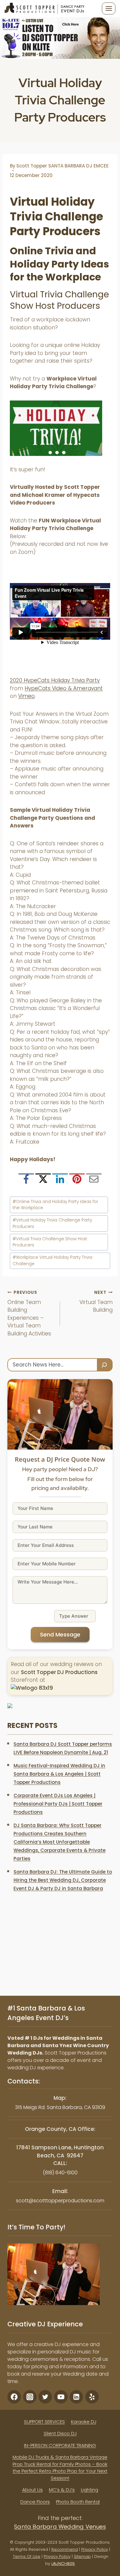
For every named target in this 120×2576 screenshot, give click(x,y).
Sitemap (82, 2556)
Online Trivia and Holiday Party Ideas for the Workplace (55, 1205)
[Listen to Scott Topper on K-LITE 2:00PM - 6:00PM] (60, 38)
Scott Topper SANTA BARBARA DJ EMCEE (62, 166)
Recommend (65, 2549)
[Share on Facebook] (26, 1181)
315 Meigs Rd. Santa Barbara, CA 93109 (60, 2107)
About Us (32, 2490)
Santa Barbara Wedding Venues (60, 2527)
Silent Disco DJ (60, 2433)
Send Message (60, 1634)
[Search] (105, 1365)
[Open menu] (109, 8)
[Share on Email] (94, 1181)
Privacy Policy (95, 2549)
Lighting (90, 2490)
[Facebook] (14, 2397)
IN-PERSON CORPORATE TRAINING (60, 2445)
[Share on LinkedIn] (60, 1181)
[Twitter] (45, 2397)
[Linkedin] (76, 2397)
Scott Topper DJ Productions (59, 1672)
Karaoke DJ (84, 2422)
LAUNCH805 (63, 2564)
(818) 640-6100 (60, 2173)
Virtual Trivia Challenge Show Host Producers (50, 1242)
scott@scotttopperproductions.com (60, 2201)
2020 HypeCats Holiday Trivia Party (55, 680)
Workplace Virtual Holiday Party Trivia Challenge (52, 1260)
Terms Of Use (27, 2556)
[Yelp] (92, 2397)
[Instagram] (30, 2397)
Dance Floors (35, 2502)
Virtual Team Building (96, 1302)
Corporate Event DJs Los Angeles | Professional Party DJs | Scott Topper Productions (58, 1804)
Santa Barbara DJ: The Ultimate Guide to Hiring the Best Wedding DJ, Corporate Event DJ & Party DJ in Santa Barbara (63, 1880)
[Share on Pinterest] (77, 1181)
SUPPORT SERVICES (44, 2422)
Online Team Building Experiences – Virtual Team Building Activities (29, 1313)
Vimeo (26, 696)
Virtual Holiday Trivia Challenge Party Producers (52, 1223)
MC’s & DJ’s (62, 2490)
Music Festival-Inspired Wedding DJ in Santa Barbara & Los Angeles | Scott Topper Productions (59, 1774)
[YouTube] (61, 2397)
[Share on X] (43, 1181)
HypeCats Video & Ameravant (64, 688)
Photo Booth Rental (78, 2502)
